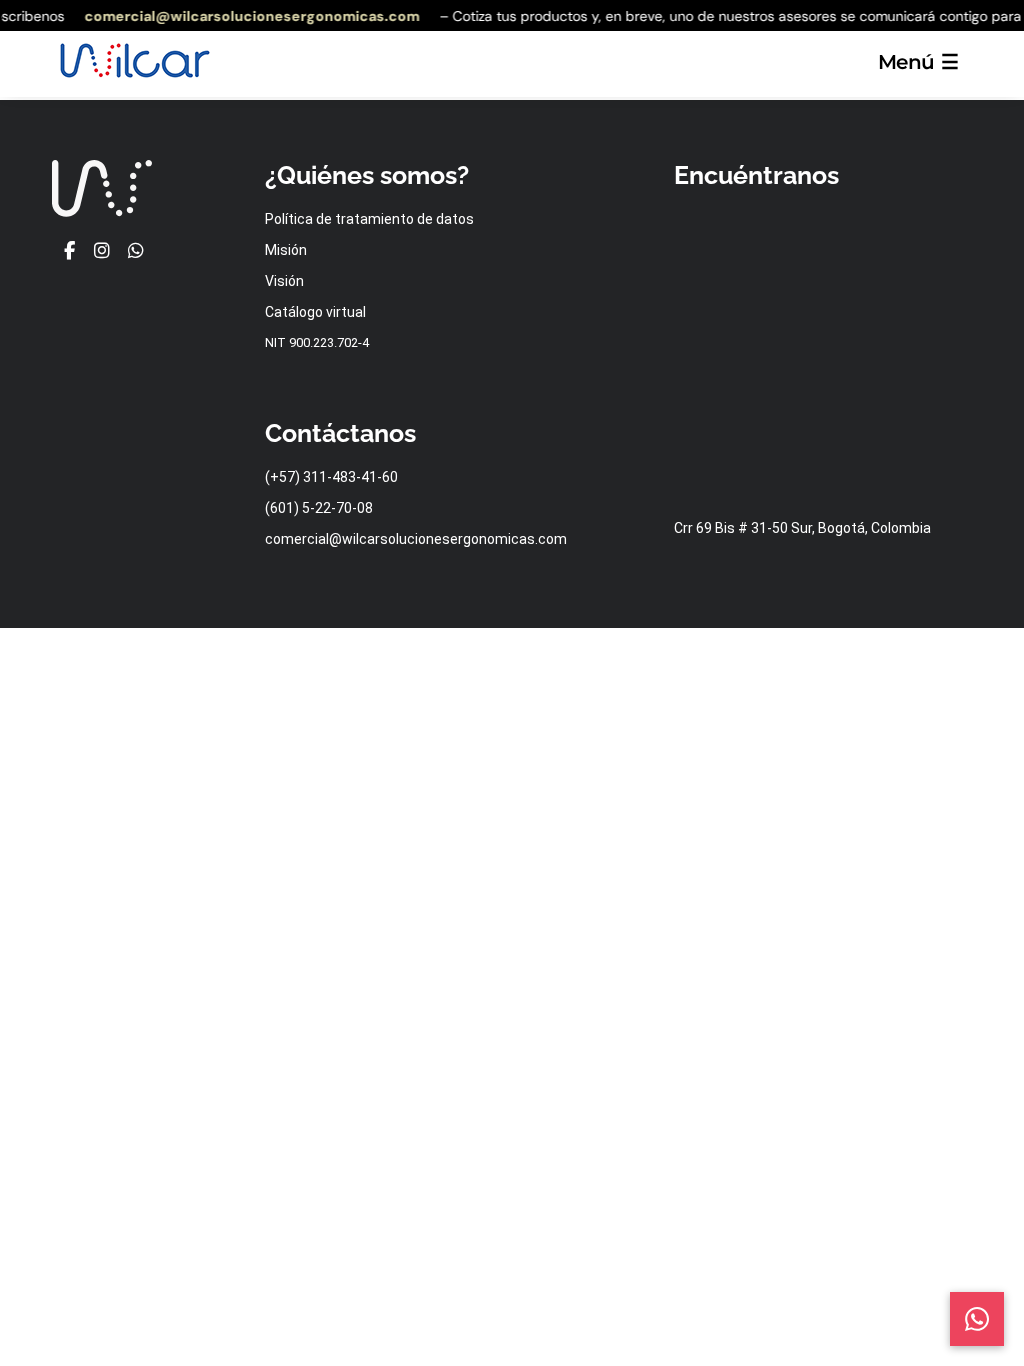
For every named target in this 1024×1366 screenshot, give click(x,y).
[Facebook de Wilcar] (68, 251)
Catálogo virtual (315, 312)
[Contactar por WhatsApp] (977, 1319)
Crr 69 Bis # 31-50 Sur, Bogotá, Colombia (802, 528)
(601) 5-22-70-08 (319, 508)
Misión (286, 250)
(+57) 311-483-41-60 (331, 477)
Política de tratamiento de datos (369, 219)
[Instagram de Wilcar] (102, 251)
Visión (284, 281)
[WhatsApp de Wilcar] (135, 251)
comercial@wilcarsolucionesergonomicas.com (246, 16)
